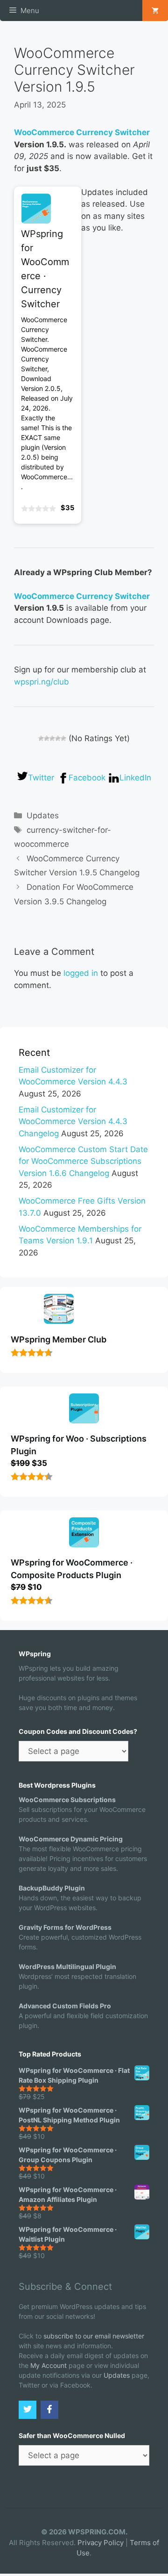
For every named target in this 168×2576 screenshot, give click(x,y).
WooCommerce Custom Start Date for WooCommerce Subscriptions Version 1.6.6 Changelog (83, 1161)
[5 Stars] (63, 738)
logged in (81, 973)
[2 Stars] (47, 738)
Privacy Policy (101, 2543)
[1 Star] (41, 738)
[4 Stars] (58, 738)
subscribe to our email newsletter (94, 2336)
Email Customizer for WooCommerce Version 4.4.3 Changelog (73, 1122)
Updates (43, 815)
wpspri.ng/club (42, 682)
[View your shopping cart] (155, 11)
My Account (49, 2365)
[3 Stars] (52, 738)
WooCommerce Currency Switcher (82, 132)
